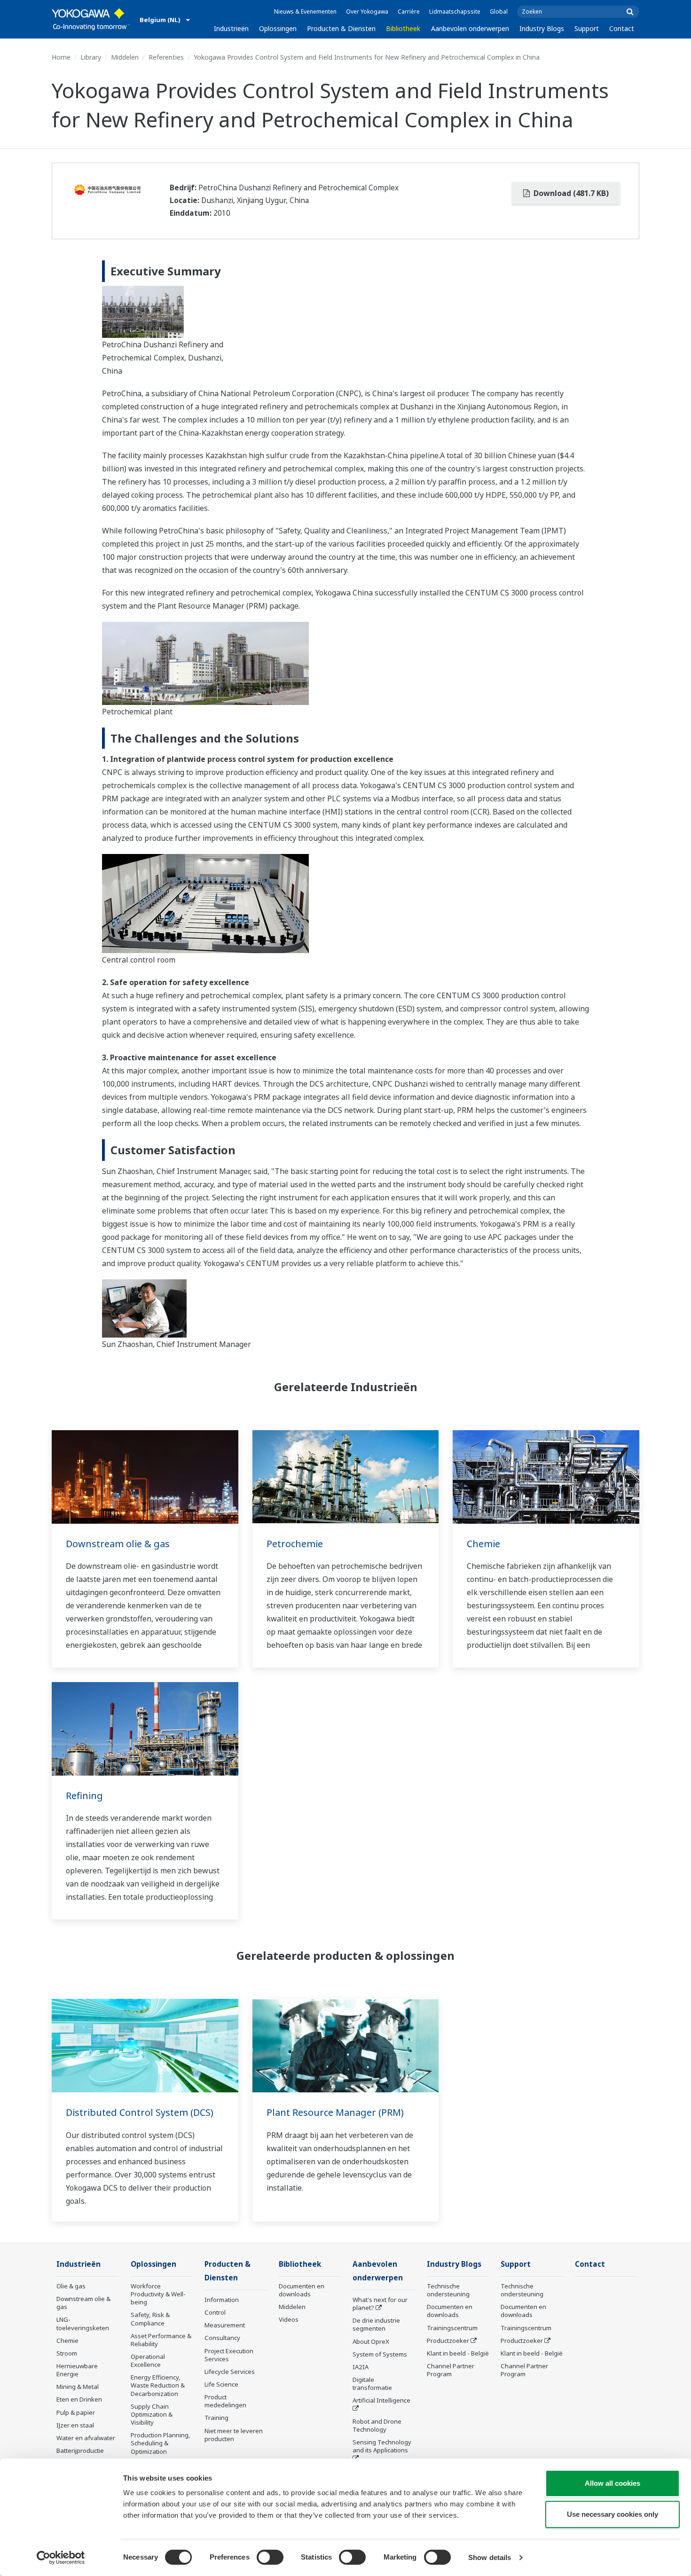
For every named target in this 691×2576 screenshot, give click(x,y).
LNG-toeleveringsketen (83, 2323)
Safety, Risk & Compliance (150, 2319)
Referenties (166, 57)
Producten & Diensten (341, 28)
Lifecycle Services (230, 2372)
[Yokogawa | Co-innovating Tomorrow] (91, 19)
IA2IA (361, 2367)
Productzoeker (448, 2341)
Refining (84, 1796)
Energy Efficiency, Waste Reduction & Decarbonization (158, 2385)
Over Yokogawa (367, 12)
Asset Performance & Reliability (161, 2340)
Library (91, 57)
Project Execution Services (229, 2355)
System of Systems (380, 2354)
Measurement (225, 2325)
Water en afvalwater (86, 2438)
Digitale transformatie (372, 2384)
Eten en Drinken (79, 2399)
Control (215, 2312)
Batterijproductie (80, 2451)
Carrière (409, 12)
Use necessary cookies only (612, 2514)
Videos (289, 2319)
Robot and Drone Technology (377, 2425)
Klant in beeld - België (458, 2353)
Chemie (483, 1544)
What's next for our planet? (380, 2304)
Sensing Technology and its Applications (382, 2446)
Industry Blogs (542, 28)
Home (61, 57)
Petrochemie (295, 1544)
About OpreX (371, 2341)
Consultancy (222, 2338)
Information (222, 2300)
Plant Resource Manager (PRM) (335, 2112)
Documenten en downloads (302, 2290)
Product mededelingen (225, 2401)
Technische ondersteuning (448, 2290)
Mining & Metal (78, 2387)
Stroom (67, 2353)
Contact (622, 28)
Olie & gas (71, 2286)
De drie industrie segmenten (376, 2324)
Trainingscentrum (452, 2328)
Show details (490, 2557)
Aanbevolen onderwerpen (470, 28)
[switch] (270, 2557)
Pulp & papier (76, 2412)
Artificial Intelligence (381, 2400)
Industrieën (231, 28)
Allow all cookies (612, 2483)
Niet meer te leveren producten (234, 2435)
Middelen (125, 57)
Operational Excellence (148, 2361)
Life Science (221, 2384)
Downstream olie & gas (118, 1544)
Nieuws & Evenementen (305, 12)
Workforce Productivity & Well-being (158, 2294)
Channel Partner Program (451, 2370)
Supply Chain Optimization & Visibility (152, 2414)
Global (499, 12)
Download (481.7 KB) (570, 193)
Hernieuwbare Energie (77, 2370)
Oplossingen (278, 28)
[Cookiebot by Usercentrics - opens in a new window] (61, 2558)
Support (587, 28)
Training (216, 2418)
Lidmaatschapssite (455, 12)
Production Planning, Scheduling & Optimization (161, 2443)
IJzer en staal (75, 2425)
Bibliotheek (403, 28)
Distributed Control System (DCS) (140, 2112)
